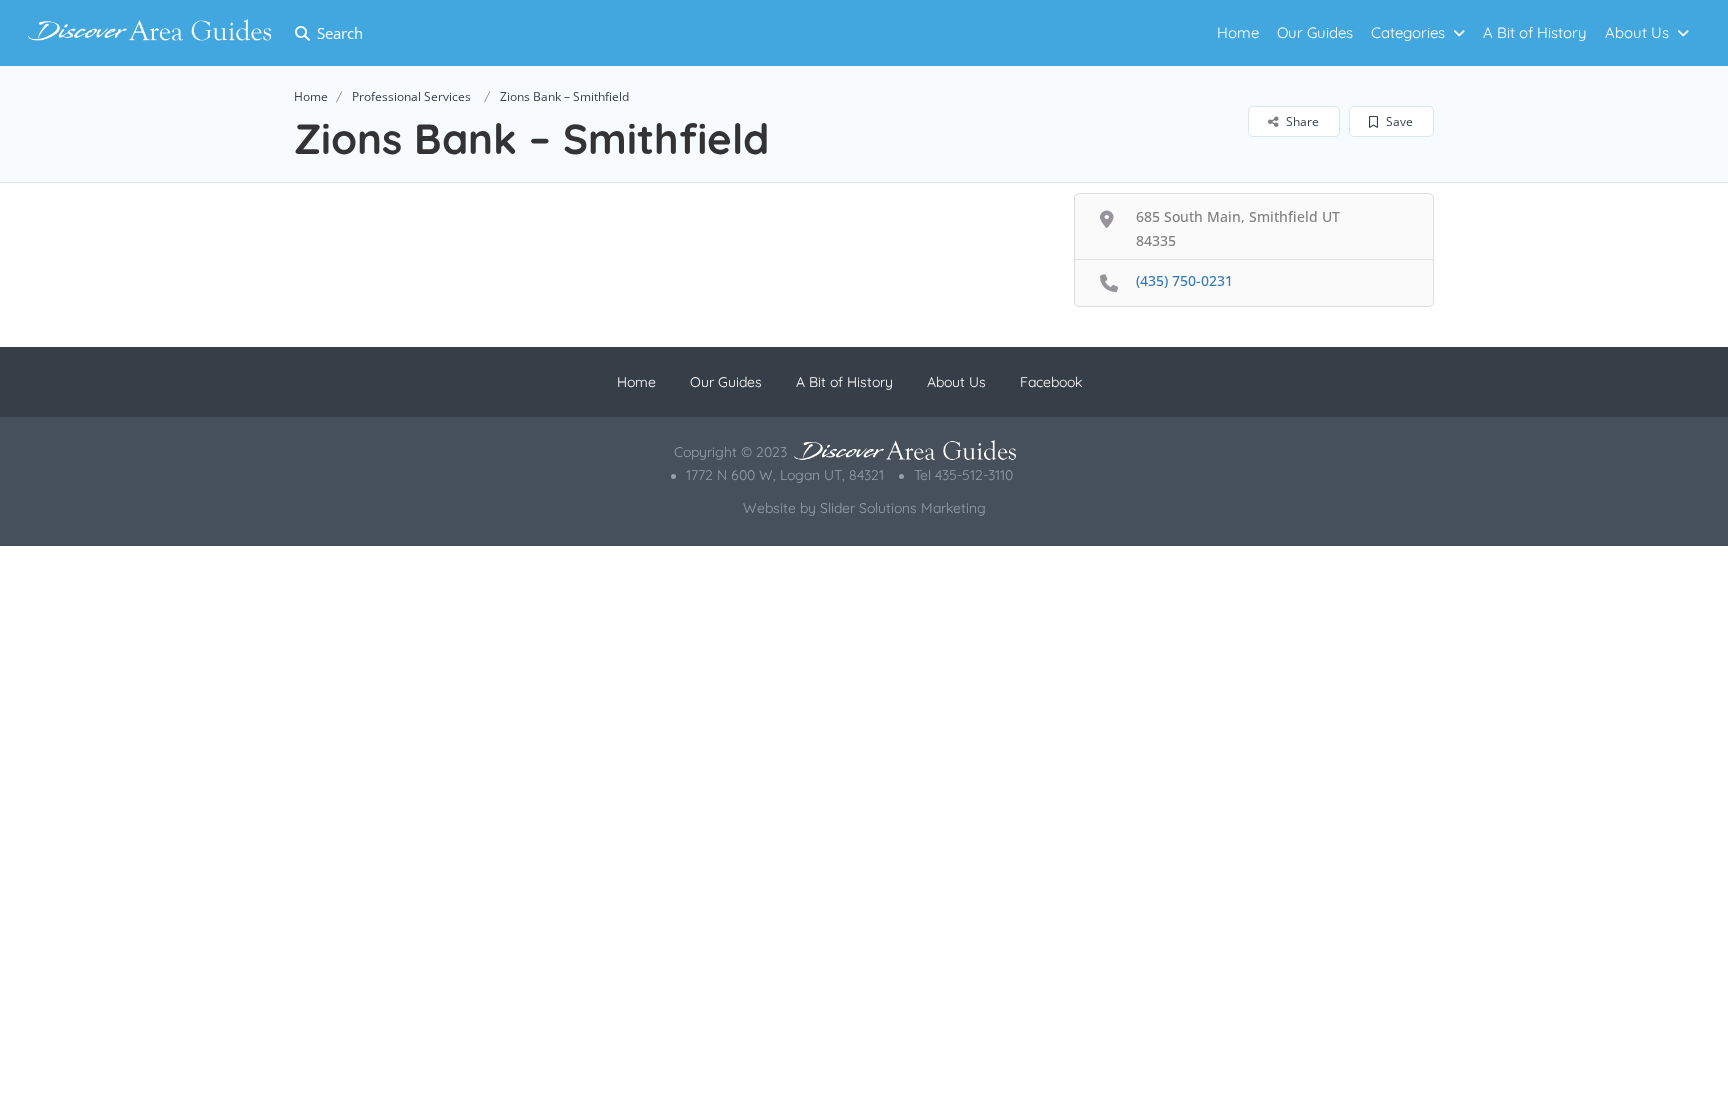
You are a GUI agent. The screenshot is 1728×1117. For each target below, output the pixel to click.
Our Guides (1315, 32)
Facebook (1051, 382)
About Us (1637, 32)
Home (1238, 32)
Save (1398, 121)
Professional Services (411, 96)
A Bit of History (1535, 32)
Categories (1408, 32)
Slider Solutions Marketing (903, 508)
